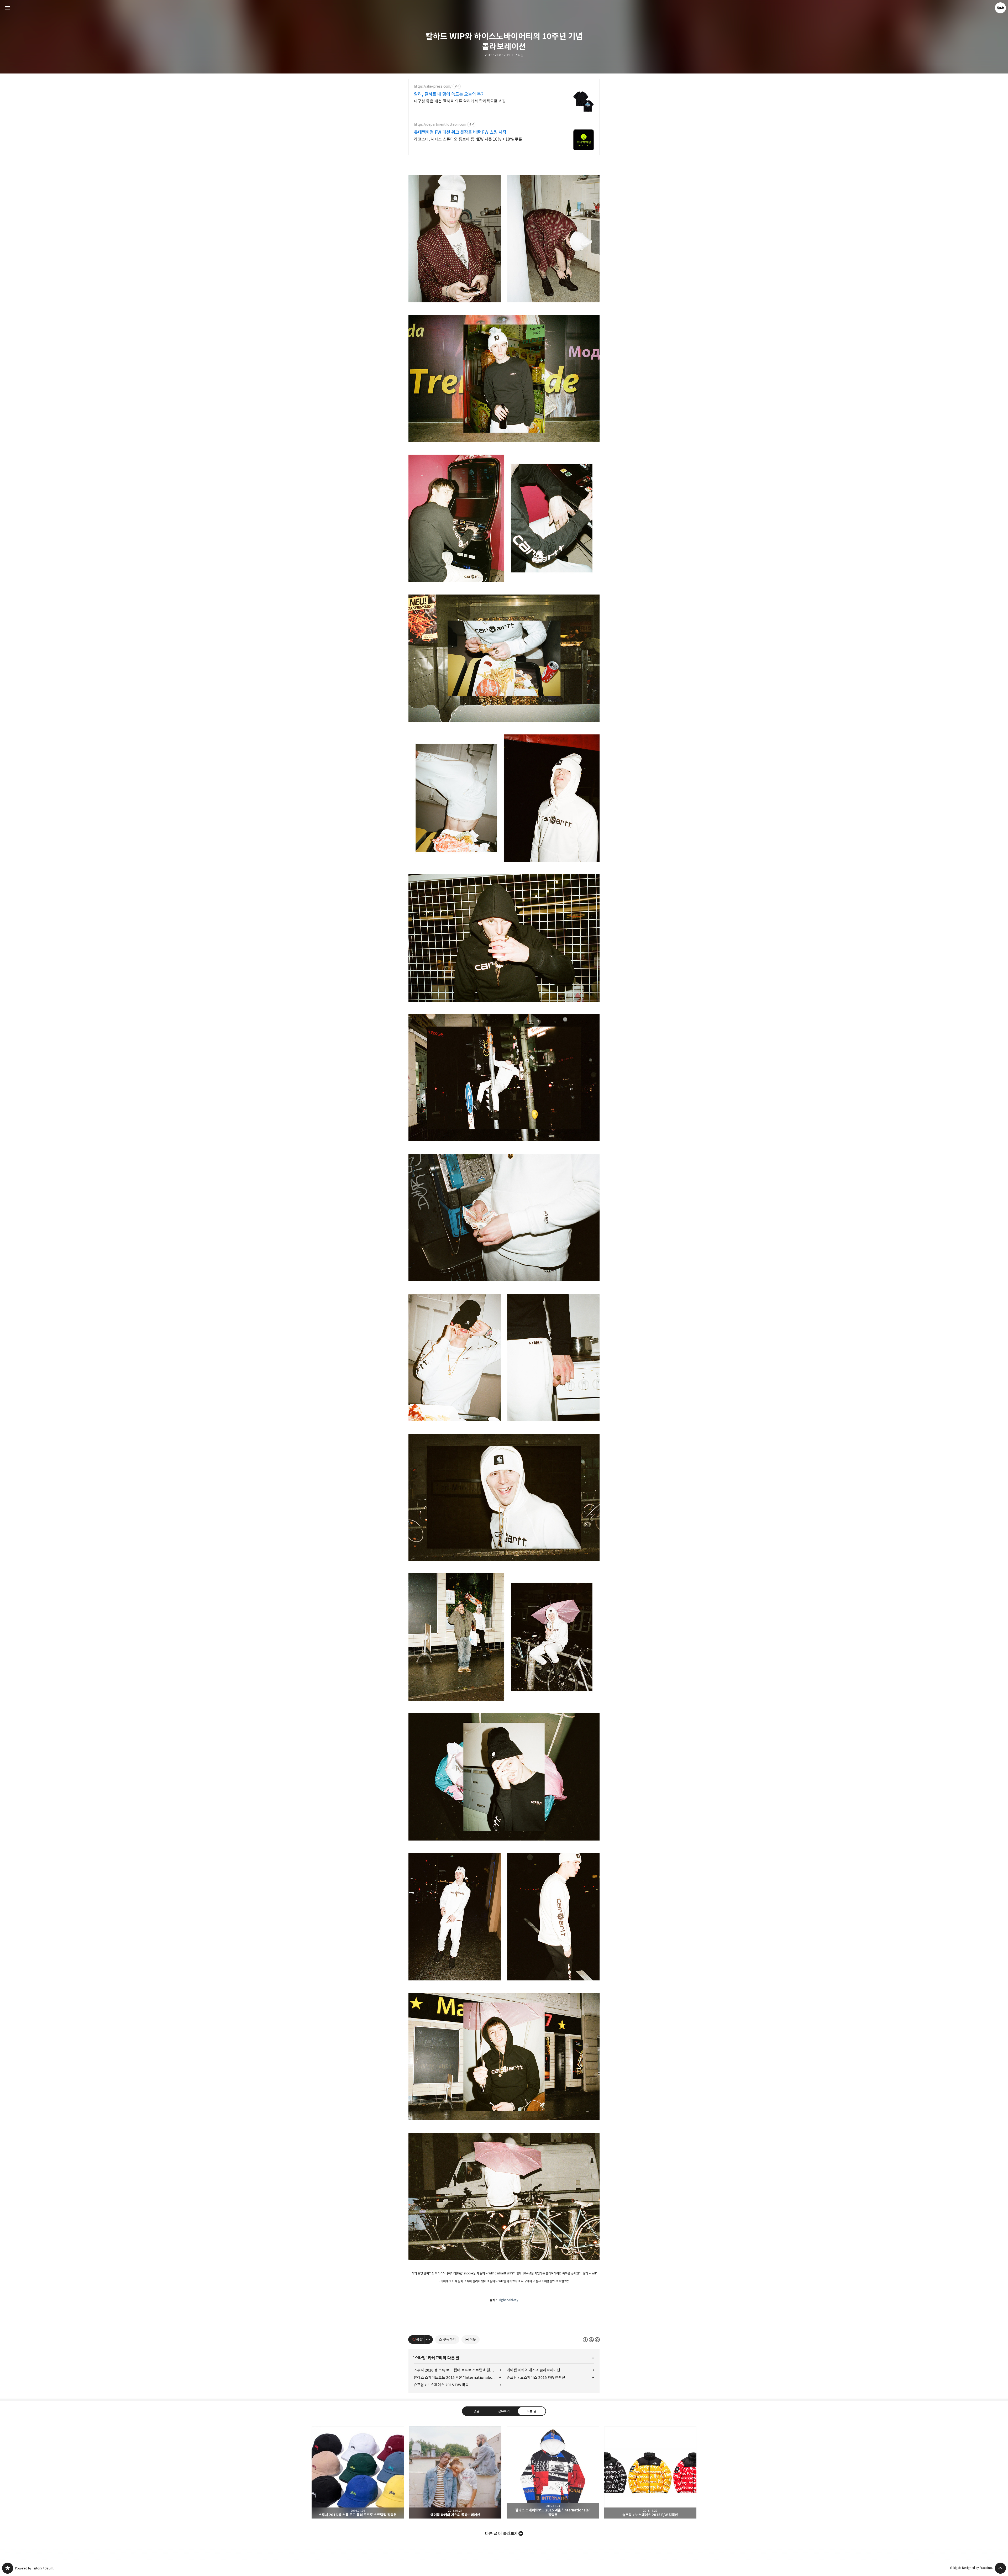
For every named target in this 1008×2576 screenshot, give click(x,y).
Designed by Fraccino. (977, 2568)
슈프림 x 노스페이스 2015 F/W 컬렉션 (536, 2377)
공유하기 (504, 2411)
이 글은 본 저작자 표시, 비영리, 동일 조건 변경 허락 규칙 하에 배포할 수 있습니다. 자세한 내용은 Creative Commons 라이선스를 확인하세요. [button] (591, 2339)
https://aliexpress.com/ (433, 86)
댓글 (476, 2411)
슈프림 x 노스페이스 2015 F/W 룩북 (441, 2385)
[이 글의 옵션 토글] (429, 2340)
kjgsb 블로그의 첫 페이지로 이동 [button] (504, 8)
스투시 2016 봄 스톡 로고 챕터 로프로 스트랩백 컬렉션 (455, 2370)
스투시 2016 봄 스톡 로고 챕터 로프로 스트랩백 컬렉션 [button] (358, 2473)
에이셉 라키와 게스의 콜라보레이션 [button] (455, 2473)
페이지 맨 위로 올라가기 (1000, 2568)
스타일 (519, 55)
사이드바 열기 (8, 8)
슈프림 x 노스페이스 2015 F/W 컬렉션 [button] (650, 2473)
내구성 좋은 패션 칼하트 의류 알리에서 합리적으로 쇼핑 (460, 101)
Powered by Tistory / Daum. (35, 2568)
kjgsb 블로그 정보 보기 (1000, 8)
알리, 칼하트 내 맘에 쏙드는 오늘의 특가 (449, 94)
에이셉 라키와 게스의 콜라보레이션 (533, 2370)
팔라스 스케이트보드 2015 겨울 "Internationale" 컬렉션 (458, 2377)
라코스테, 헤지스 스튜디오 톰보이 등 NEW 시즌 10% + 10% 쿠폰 (468, 139)
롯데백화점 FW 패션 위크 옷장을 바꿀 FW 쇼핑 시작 (460, 132)
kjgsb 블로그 (8, 2568)
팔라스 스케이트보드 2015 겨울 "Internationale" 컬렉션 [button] (553, 2473)
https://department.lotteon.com (440, 125)
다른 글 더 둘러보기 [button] (501, 2533)
